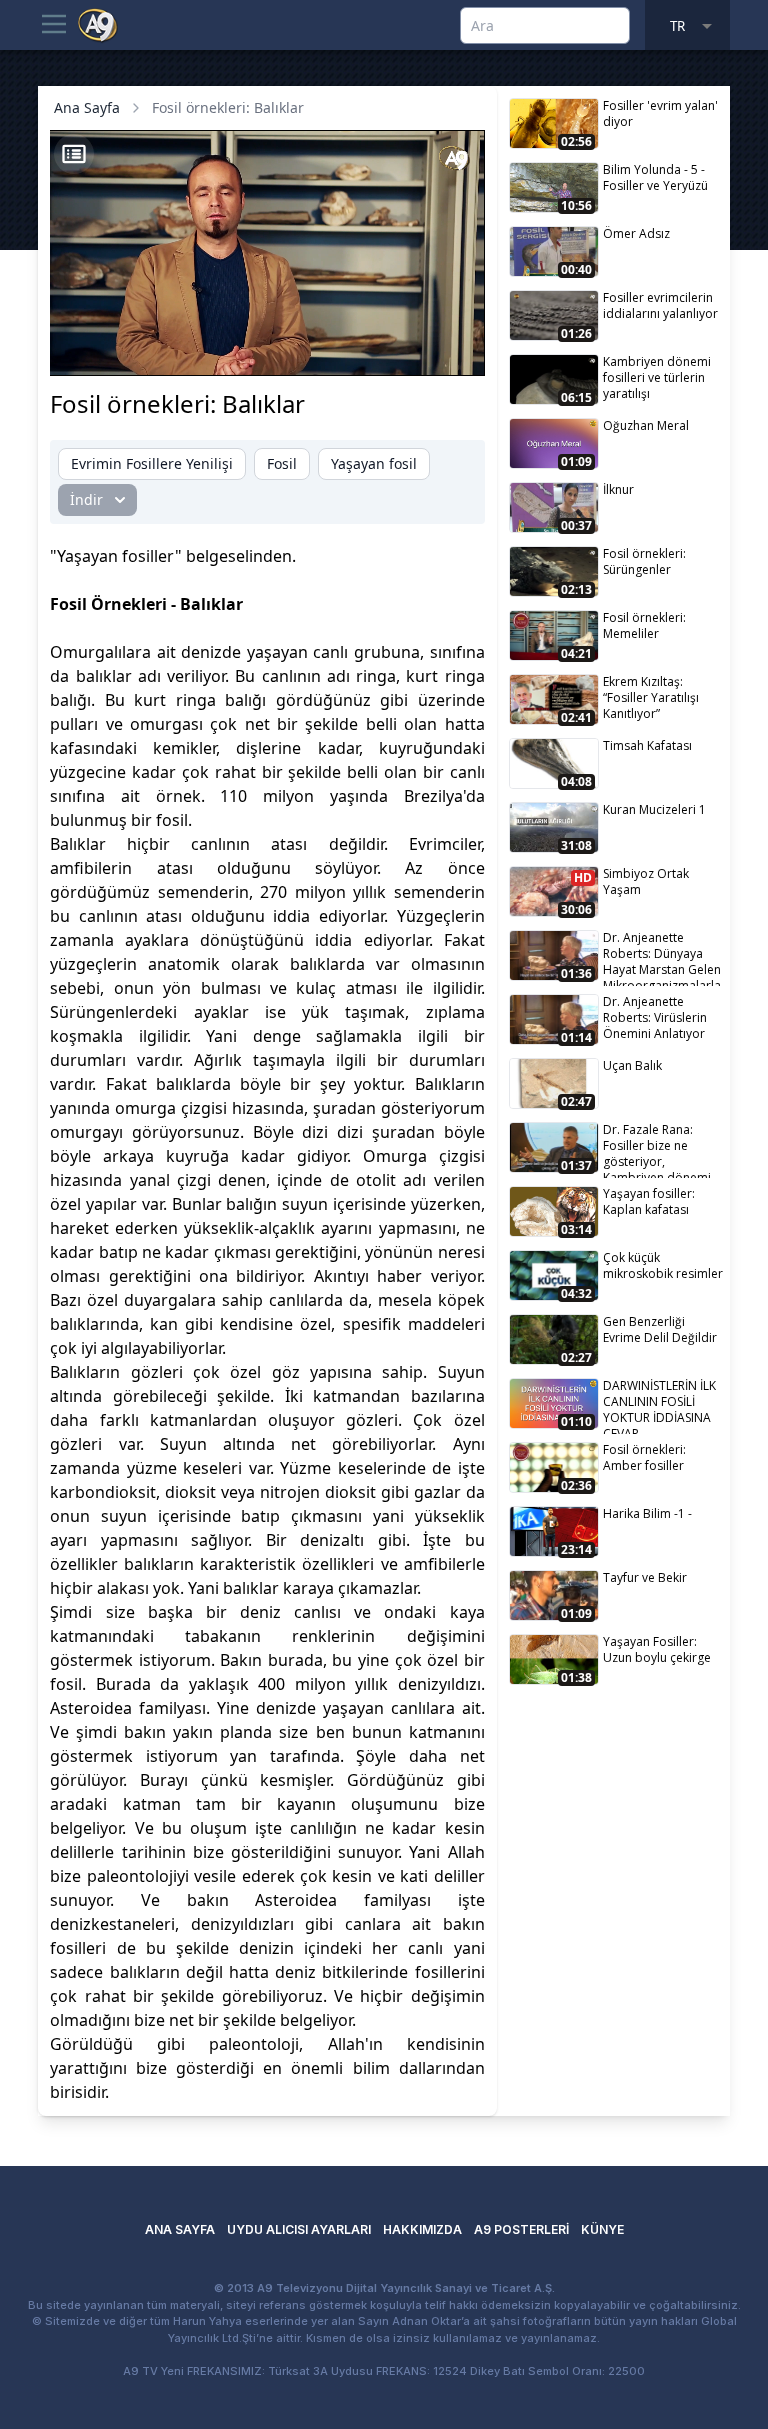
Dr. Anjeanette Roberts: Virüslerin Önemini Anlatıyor (655, 1017)
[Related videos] (74, 154)
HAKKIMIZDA (422, 2229)
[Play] (84, 350)
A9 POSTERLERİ (521, 2229)
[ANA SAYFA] (98, 24)
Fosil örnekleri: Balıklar (228, 107)
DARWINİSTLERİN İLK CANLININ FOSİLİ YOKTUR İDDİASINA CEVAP (659, 1405)
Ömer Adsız (636, 233)
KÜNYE (602, 2229)
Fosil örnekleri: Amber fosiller (644, 1457)
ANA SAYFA (180, 2229)
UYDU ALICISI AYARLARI (299, 2229)
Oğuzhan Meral (646, 425)
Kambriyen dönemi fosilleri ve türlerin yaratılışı (657, 377)
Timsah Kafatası (647, 745)
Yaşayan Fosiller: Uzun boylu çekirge (657, 1649)
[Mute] (118, 350)
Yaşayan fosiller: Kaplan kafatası (649, 1201)
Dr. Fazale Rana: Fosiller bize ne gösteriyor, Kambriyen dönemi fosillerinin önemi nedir (657, 1149)
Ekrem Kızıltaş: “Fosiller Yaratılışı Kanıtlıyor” (651, 697)
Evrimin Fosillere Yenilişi (152, 463)
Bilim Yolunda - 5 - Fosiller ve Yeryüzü (655, 177)
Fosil (282, 463)
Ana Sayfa (87, 107)
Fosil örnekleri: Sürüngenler (644, 561)
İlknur (618, 489)
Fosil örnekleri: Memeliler (644, 625)
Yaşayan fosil (374, 463)
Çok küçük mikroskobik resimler (663, 1265)
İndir (86, 499)
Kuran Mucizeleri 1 (654, 809)
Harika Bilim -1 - (647, 1513)
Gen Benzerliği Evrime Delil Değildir (660, 1329)
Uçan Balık (632, 1065)
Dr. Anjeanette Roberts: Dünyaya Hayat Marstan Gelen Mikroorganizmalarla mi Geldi (662, 957)
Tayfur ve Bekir (645, 1577)
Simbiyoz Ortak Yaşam (646, 881)
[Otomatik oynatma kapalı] (272, 350)
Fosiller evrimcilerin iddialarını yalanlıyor (660, 305)
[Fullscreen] (451, 350)
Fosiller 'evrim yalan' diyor (660, 113)
